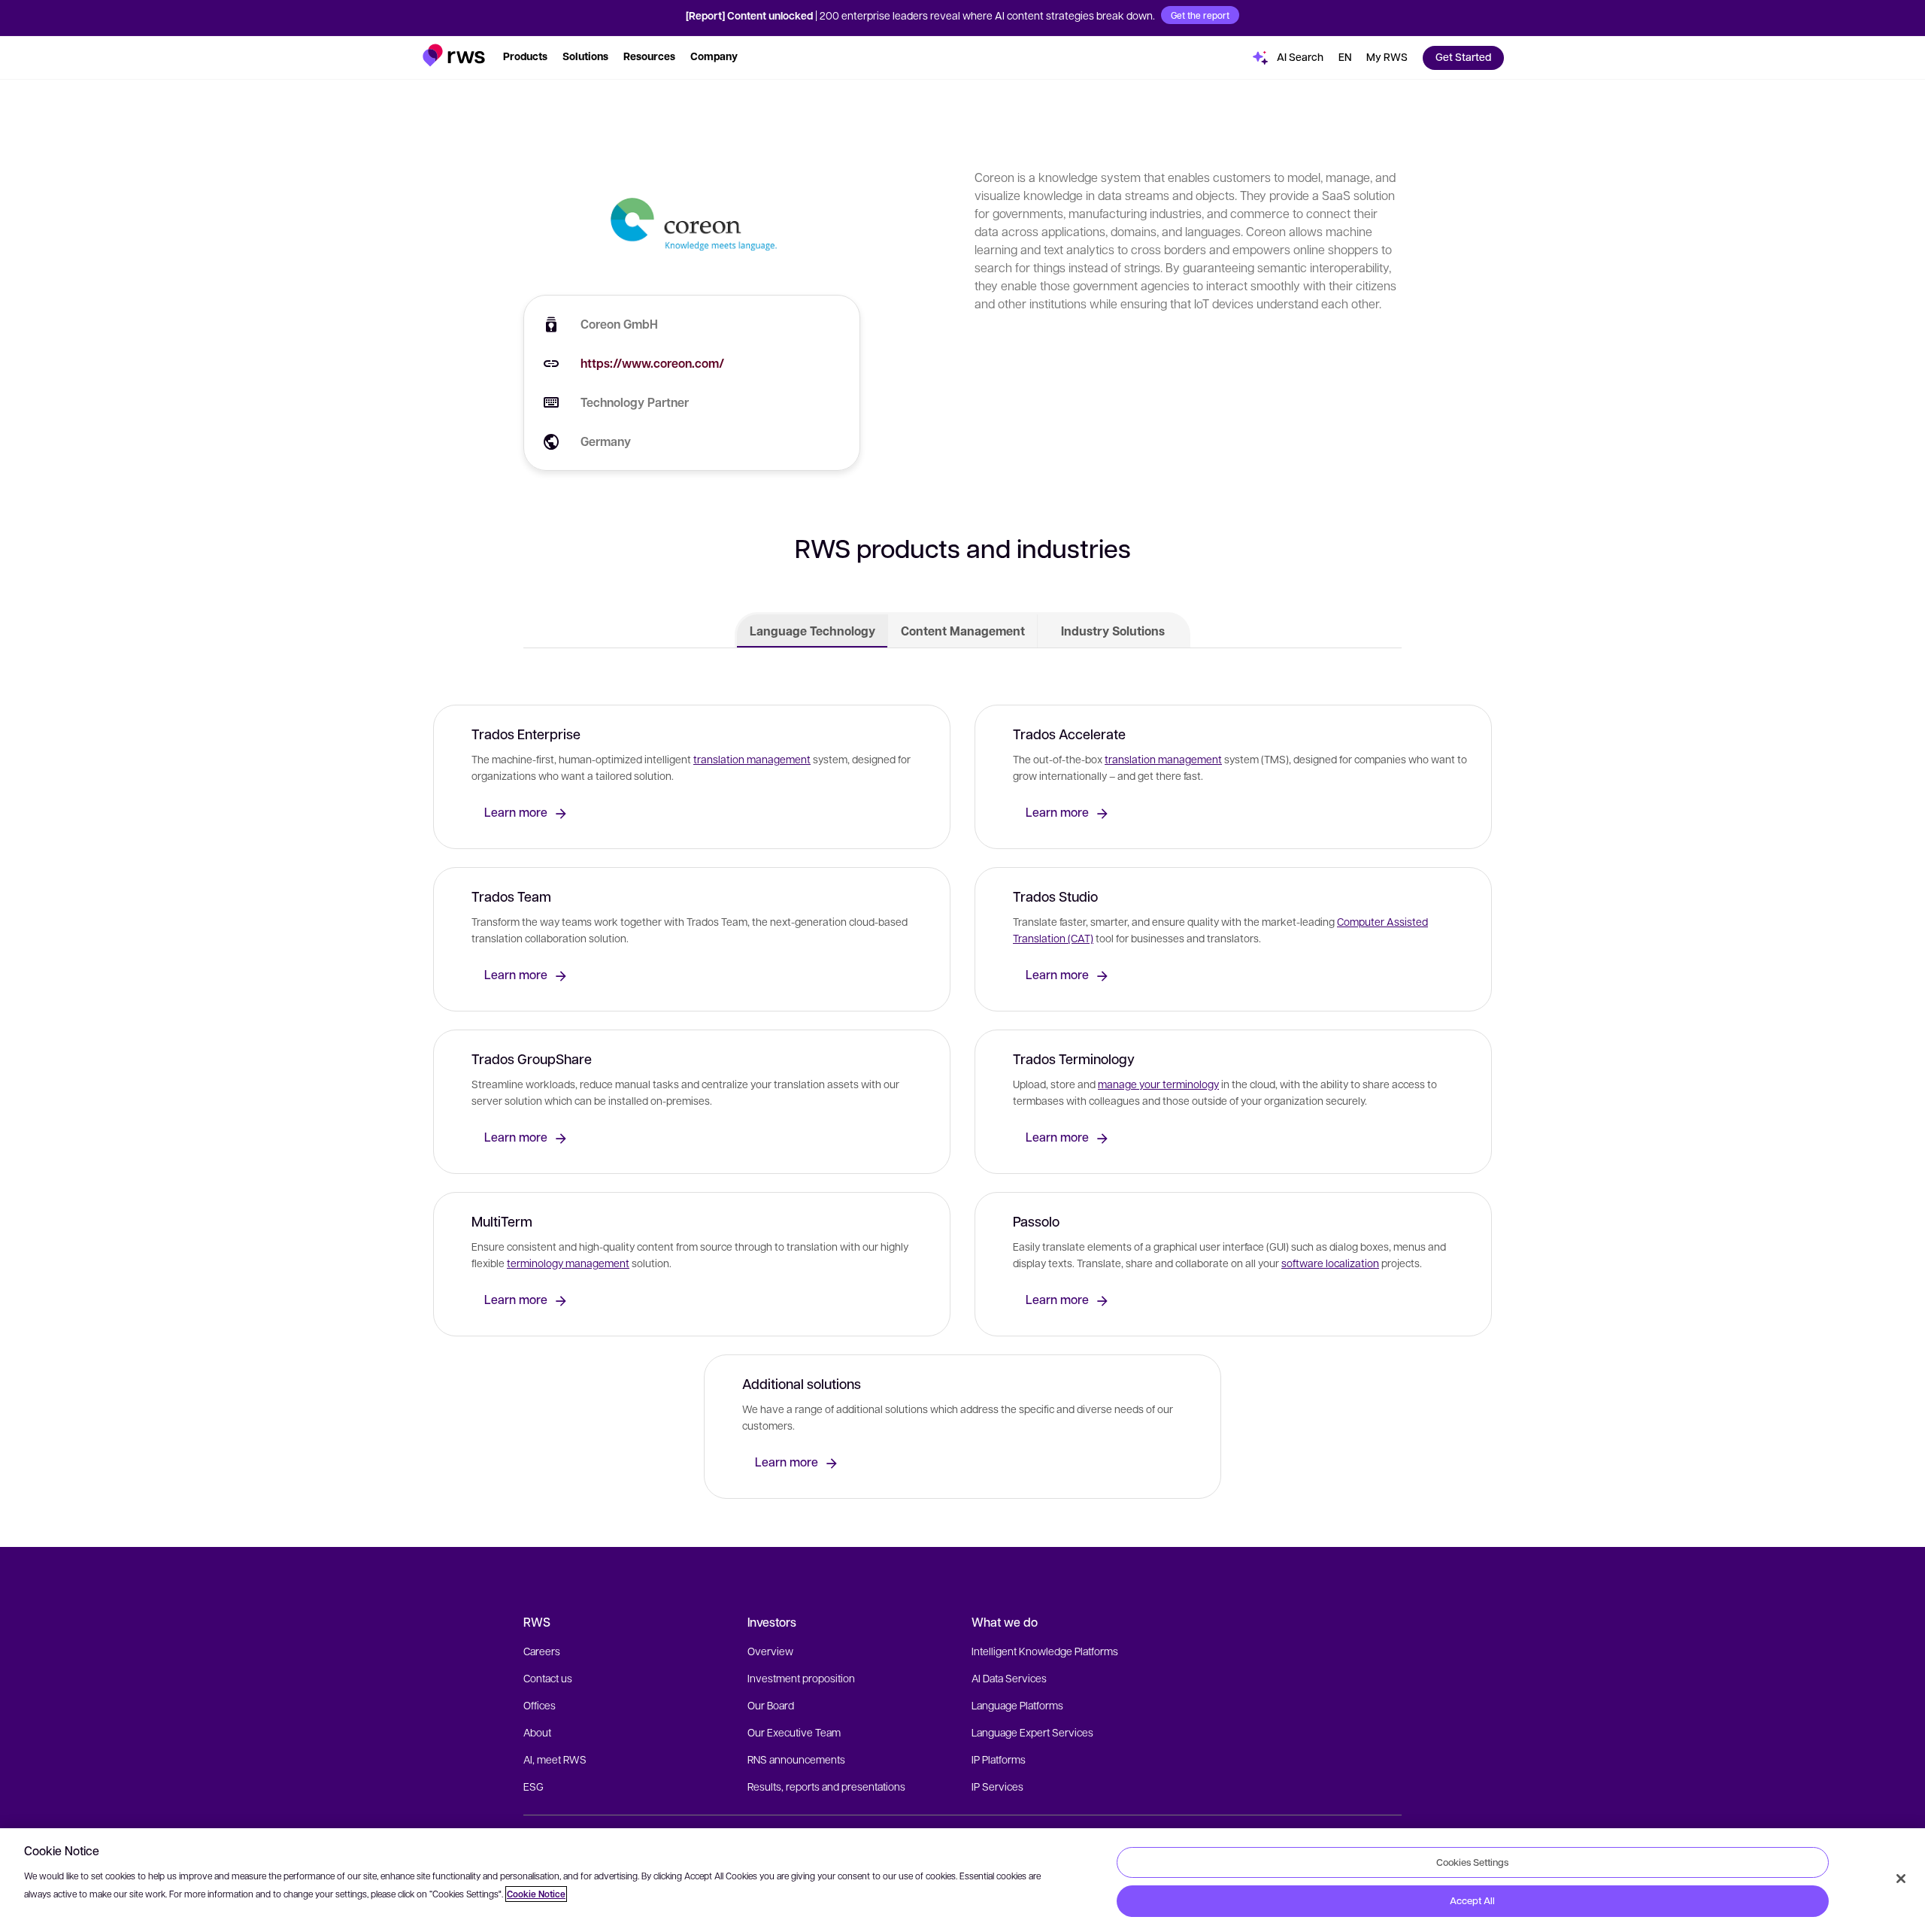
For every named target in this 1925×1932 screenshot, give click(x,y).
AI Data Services (1009, 1678)
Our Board (771, 1705)
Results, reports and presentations (826, 1786)
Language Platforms (1017, 1705)
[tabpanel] (962, 1098)
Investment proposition (801, 1678)
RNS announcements (796, 1759)
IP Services (997, 1786)
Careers (542, 1651)
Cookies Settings (1472, 1862)
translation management (752, 759)
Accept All (1472, 1900)
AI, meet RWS (555, 1759)
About (537, 1732)
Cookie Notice (536, 1894)
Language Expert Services (1032, 1732)
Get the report (1200, 15)
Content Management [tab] (963, 631)
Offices (540, 1705)
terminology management (568, 1263)
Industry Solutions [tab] (1113, 631)
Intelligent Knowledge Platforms (1045, 1651)
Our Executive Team (794, 1732)
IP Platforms (999, 1759)
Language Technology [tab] (812, 631)
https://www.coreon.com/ (652, 363)
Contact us (548, 1678)
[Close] (1901, 1879)
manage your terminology (1158, 1084)
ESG (534, 1786)
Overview (770, 1651)
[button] (454, 55)
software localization (1330, 1263)
